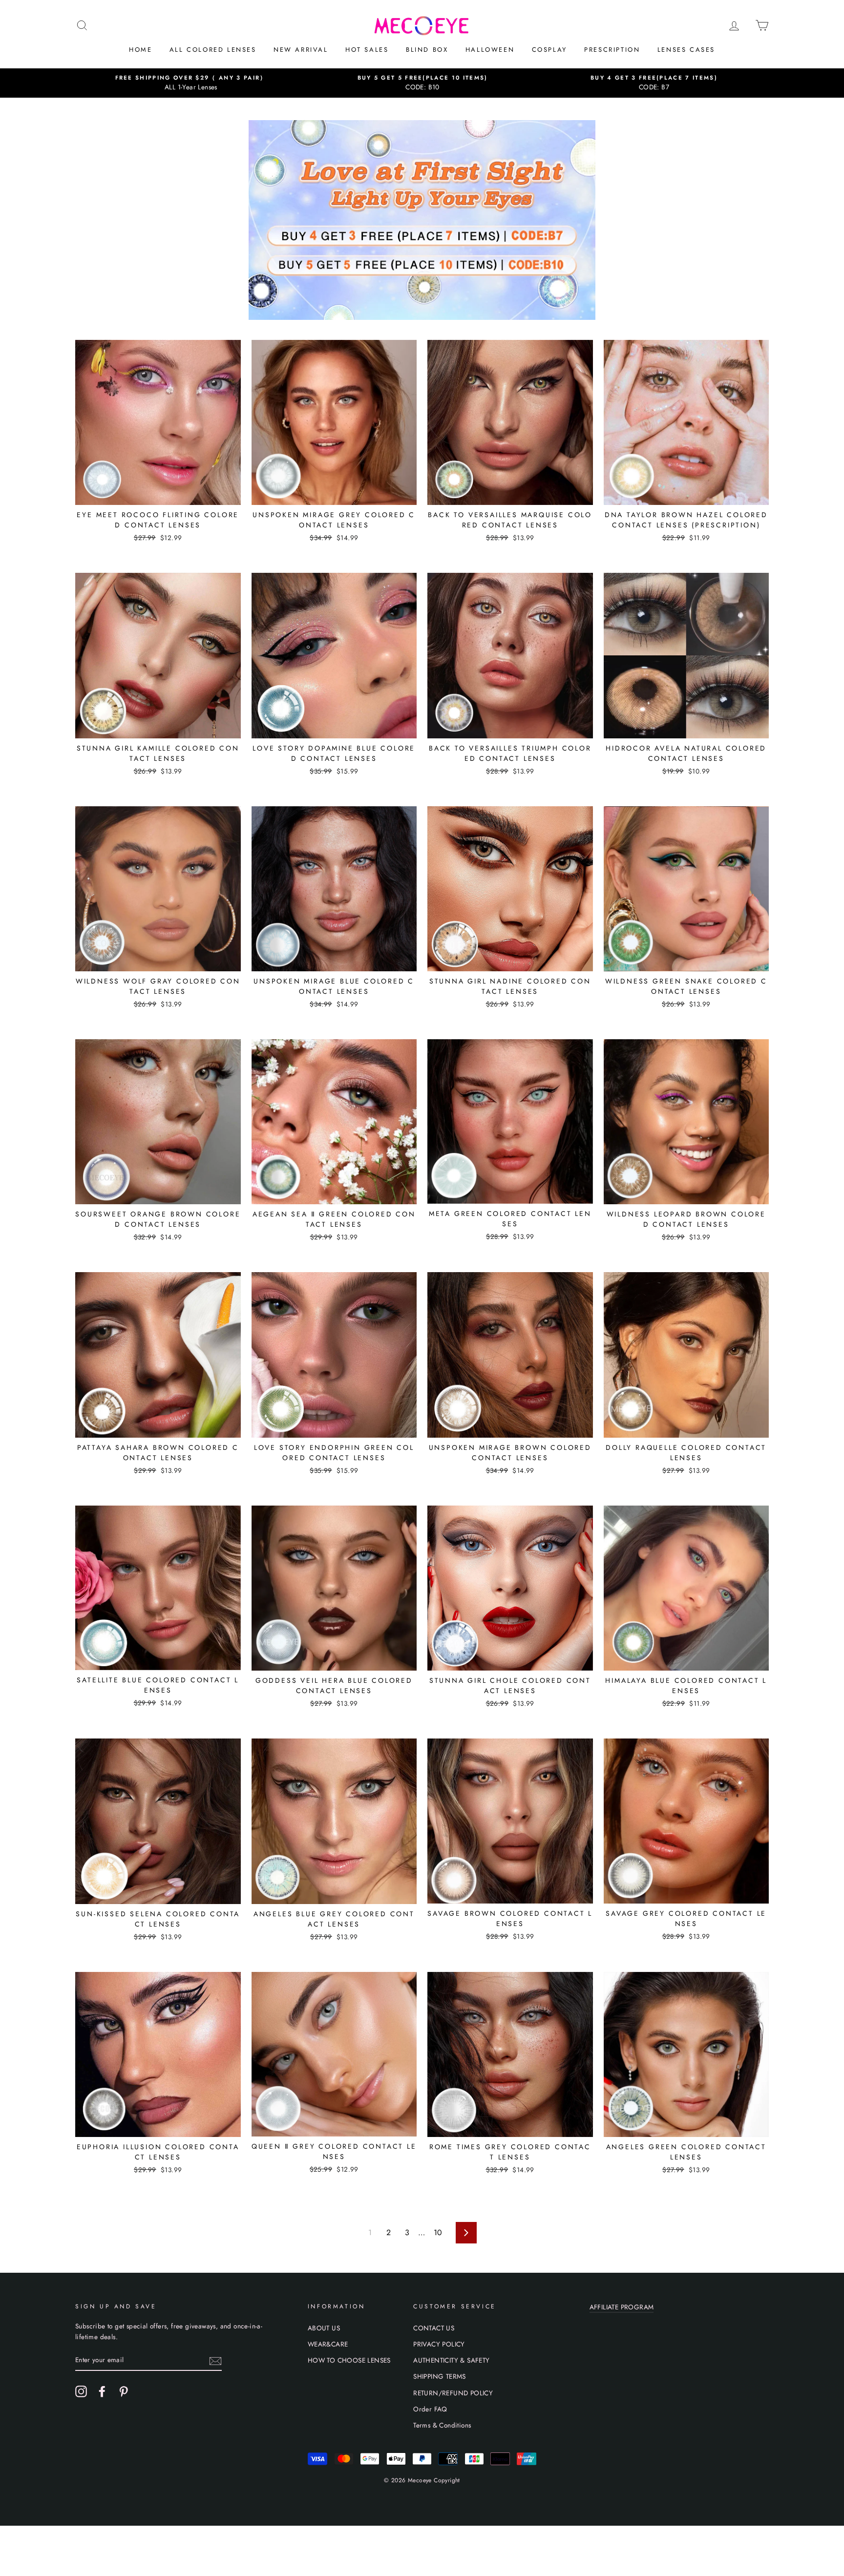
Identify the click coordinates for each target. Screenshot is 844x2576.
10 (438, 2232)
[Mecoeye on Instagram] (81, 2391)
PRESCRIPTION (612, 50)
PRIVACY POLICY (439, 2344)
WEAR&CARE (328, 2344)
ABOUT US (324, 2328)
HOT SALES (367, 50)
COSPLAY (549, 50)
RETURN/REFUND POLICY (453, 2393)
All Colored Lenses (213, 50)
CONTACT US (434, 2328)
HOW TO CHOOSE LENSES (349, 2360)
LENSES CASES (686, 50)
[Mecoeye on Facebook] (102, 2391)
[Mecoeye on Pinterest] (124, 2391)
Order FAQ (430, 2409)
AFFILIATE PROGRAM (622, 2307)
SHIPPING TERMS (440, 2376)
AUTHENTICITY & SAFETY (451, 2360)
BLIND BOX (427, 50)
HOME (140, 50)
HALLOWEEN (490, 50)
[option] (191, 83)
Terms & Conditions (442, 2425)
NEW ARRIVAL (301, 50)
